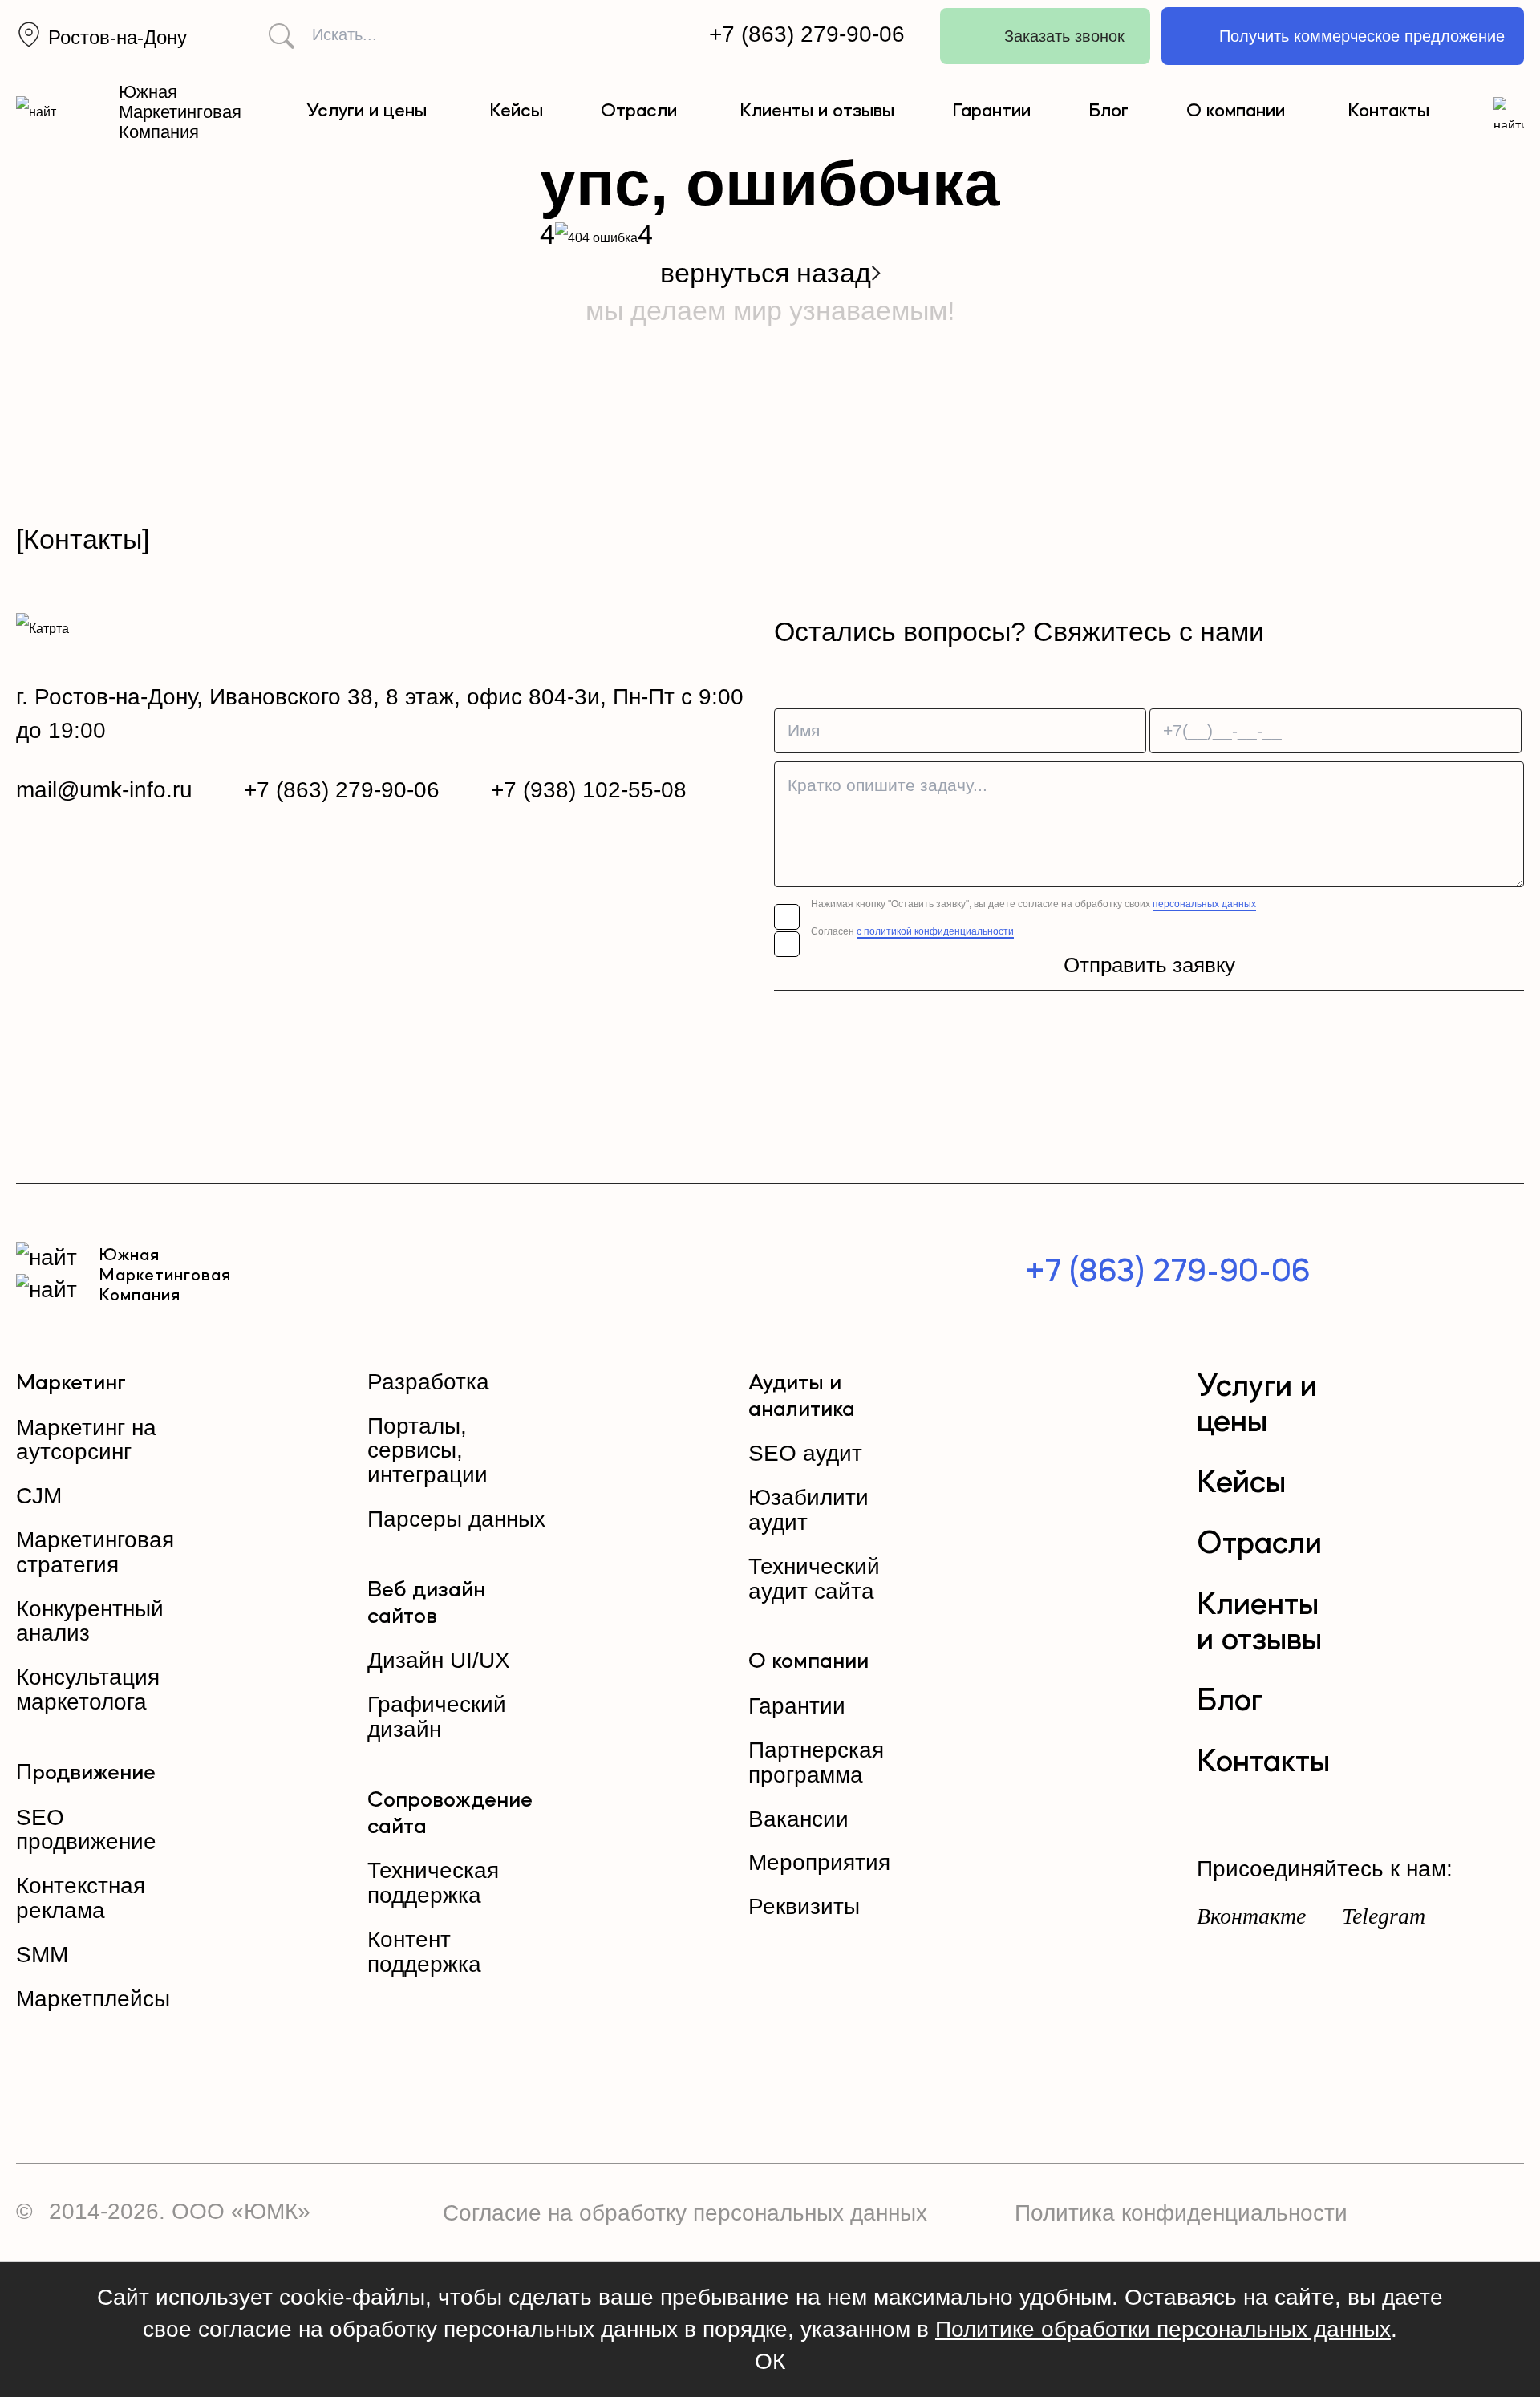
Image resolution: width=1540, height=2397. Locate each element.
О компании (1236, 112)
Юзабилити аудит (808, 1510)
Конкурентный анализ (90, 1621)
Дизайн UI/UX (439, 1660)
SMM (42, 1955)
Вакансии (798, 1819)
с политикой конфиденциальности (935, 931)
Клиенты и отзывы (817, 112)
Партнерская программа (816, 1762)
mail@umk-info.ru (104, 790)
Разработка (428, 1382)
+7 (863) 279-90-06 (807, 34)
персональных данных (1204, 904)
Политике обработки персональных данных (1163, 2329)
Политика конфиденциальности (1181, 2213)
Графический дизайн (437, 1717)
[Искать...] (274, 36)
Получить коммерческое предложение (1362, 36)
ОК (770, 2361)
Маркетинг (71, 1384)
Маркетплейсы (93, 1999)
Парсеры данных (456, 1519)
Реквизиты (804, 1906)
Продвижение (86, 1774)
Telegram (1384, 1916)
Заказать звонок (1064, 36)
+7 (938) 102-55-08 (589, 790)
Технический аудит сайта (814, 1579)
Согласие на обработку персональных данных (685, 2213)
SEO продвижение (86, 1830)
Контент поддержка (424, 1952)
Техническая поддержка (433, 1883)
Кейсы (516, 112)
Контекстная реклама (81, 1898)
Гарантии (991, 112)
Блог (1108, 112)
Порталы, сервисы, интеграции (428, 1451)
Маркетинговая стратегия (95, 1552)
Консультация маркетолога (88, 1689)
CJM (39, 1496)
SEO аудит (805, 1453)
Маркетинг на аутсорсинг (86, 1440)
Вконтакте (1251, 1916)
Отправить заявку (1149, 965)
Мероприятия (819, 1862)
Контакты (1388, 112)
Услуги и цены (367, 112)
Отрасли (639, 112)
